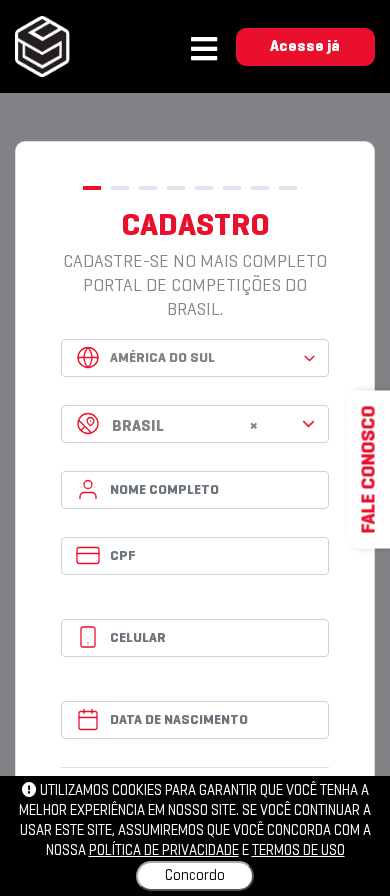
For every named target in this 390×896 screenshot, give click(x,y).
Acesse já (305, 47)
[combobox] (195, 424)
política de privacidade (164, 851)
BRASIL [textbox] (185, 427)
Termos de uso (298, 851)
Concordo (195, 876)
